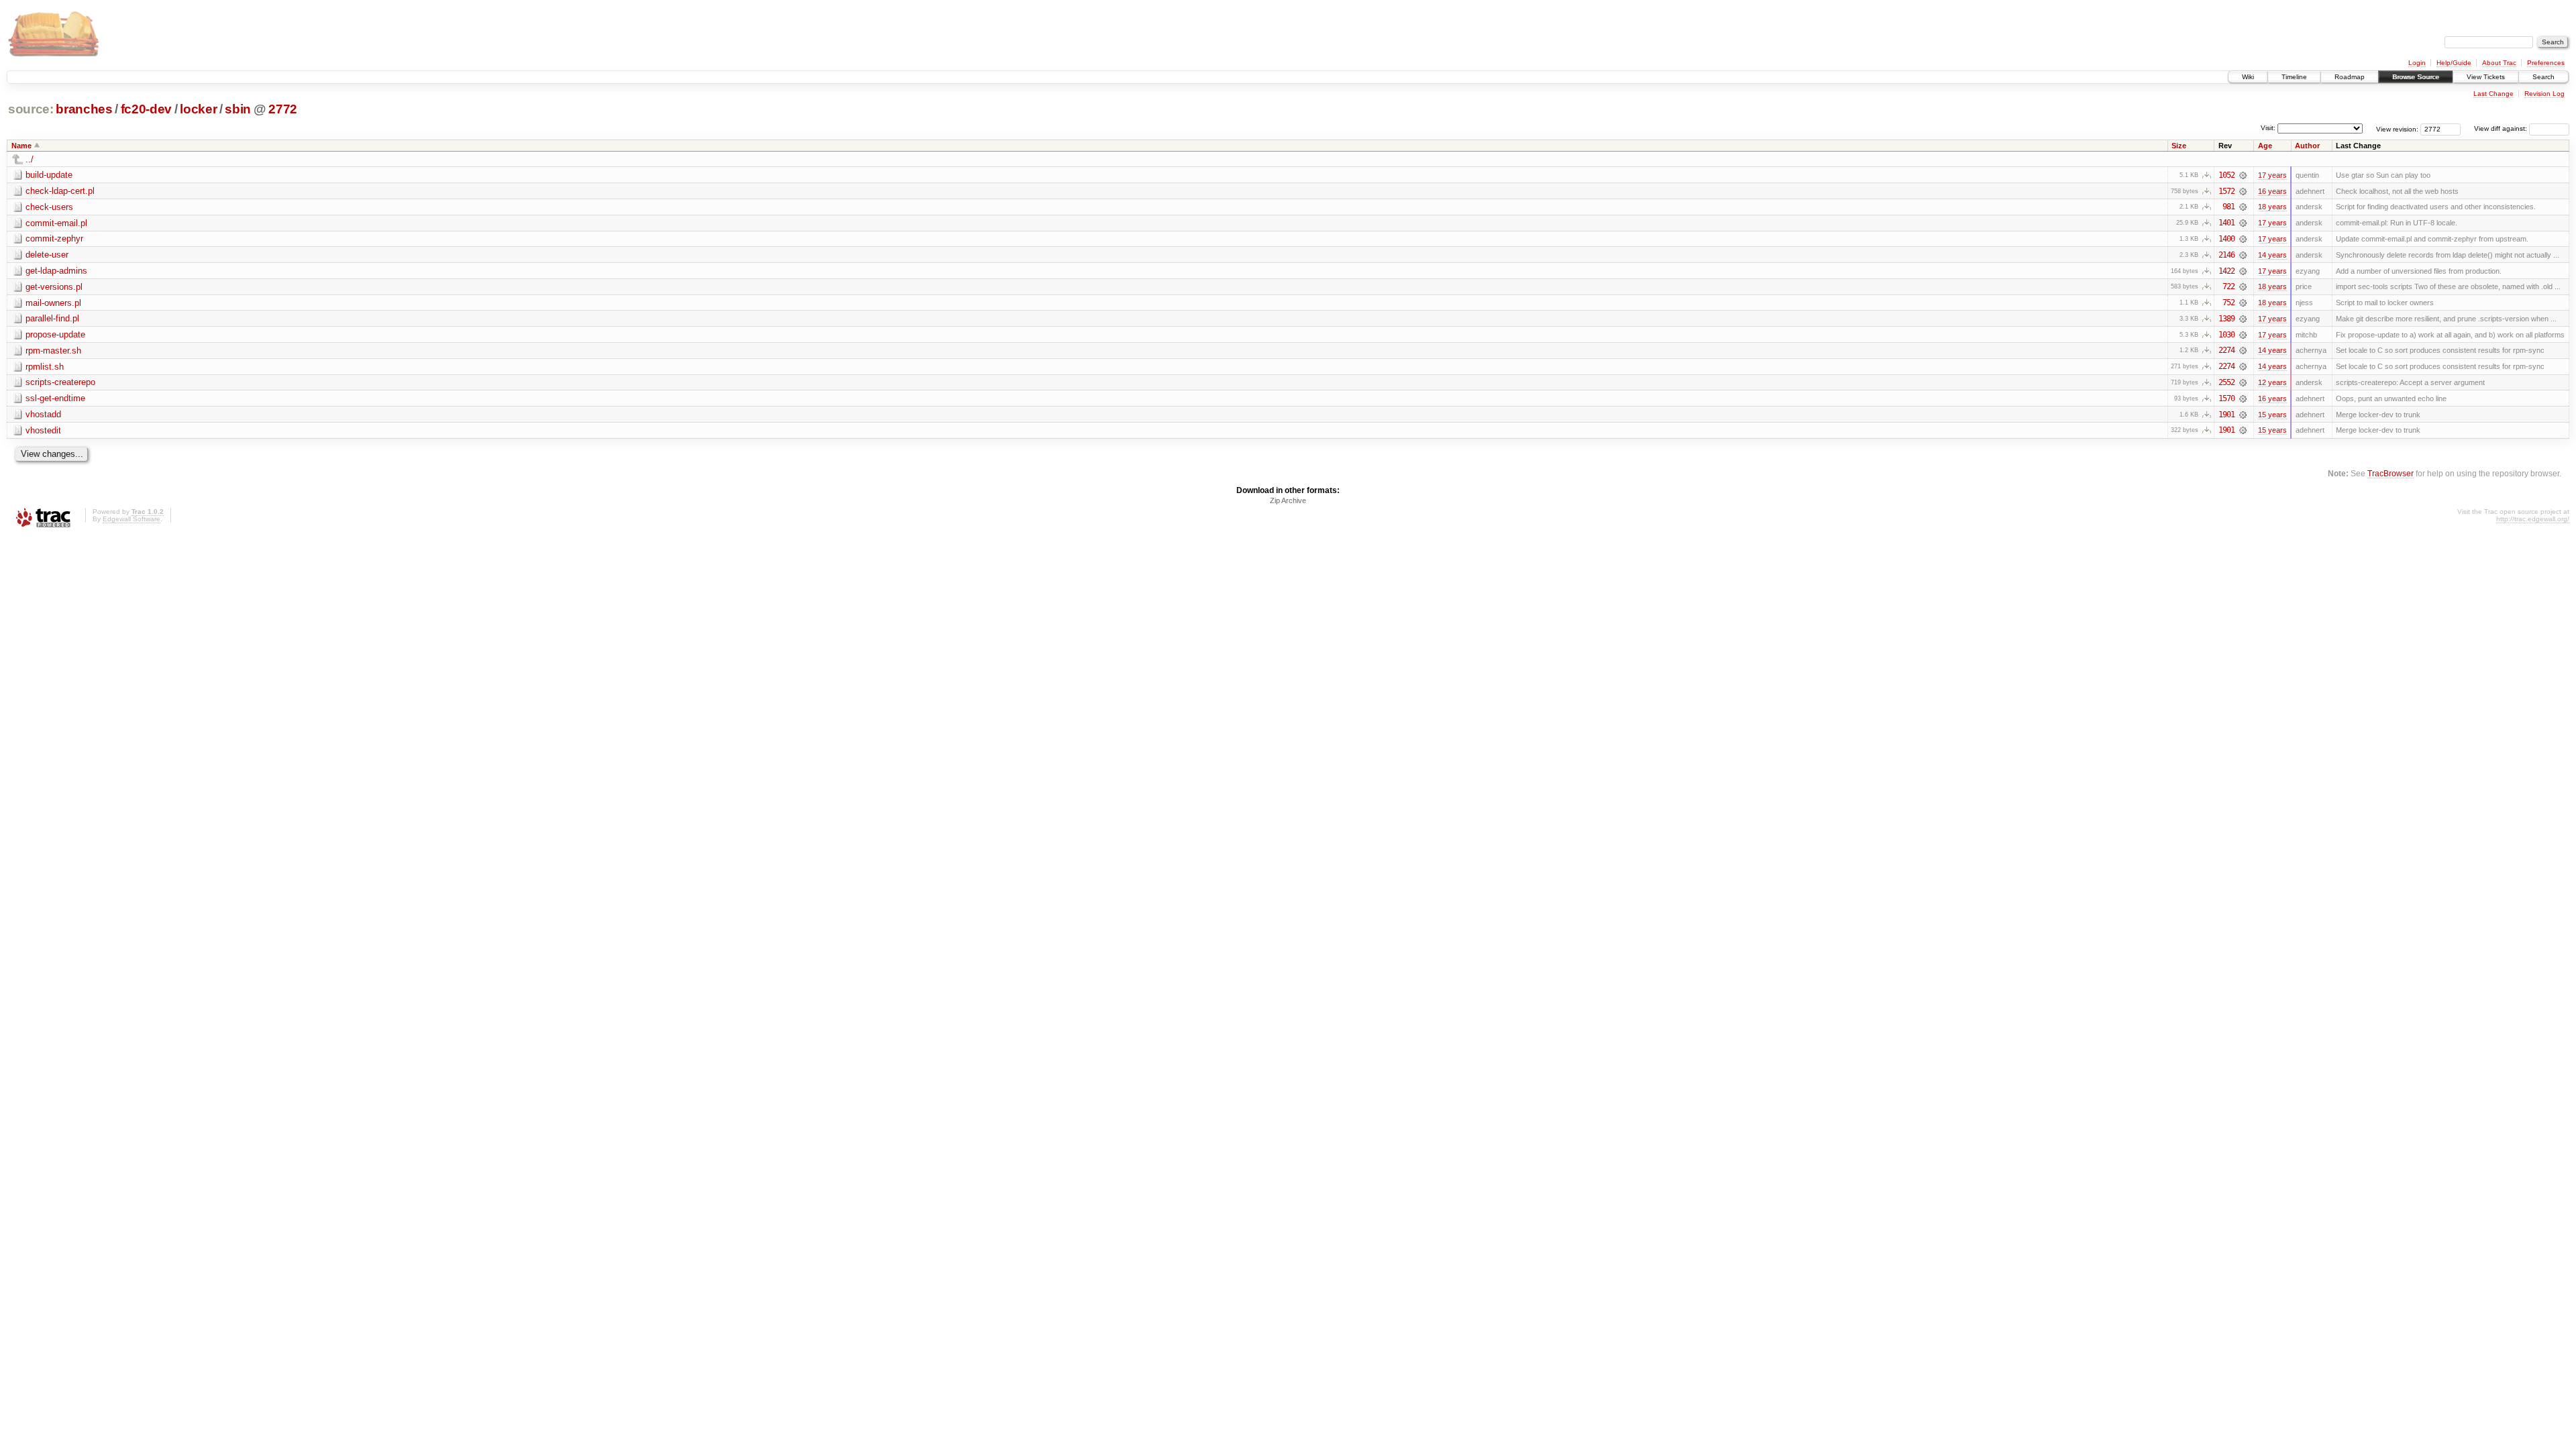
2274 (2226, 350)
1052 (2226, 175)
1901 (2226, 415)
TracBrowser (2391, 473)
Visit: (2268, 128)
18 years (2272, 207)
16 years (2272, 191)
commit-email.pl (56, 223)
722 (2229, 286)
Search (2543, 77)
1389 (2226, 319)
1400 (2226, 239)
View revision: (2397, 128)
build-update (49, 175)
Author (2307, 146)
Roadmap (2350, 77)
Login (2417, 63)
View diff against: (2502, 128)
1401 (2226, 223)
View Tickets (2486, 77)
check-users (49, 207)
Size (2179, 146)
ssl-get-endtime (55, 398)
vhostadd (43, 414)
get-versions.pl (54, 287)
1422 (2226, 271)
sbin (238, 109)
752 (2229, 303)
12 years (2272, 382)
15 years (2272, 415)
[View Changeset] (2243, 175)
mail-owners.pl (53, 303)
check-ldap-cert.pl (60, 191)
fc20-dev (146, 109)
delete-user (47, 255)
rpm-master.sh (53, 351)
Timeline (2294, 77)
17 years (2272, 175)
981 (2229, 207)
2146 (2226, 255)
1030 (2226, 335)
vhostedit (43, 430)
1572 (2226, 191)
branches (84, 109)
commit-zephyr (54, 238)
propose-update (55, 334)
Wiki (2248, 77)
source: (31, 109)
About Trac (2499, 63)
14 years (2272, 255)
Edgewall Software (131, 519)
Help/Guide (2454, 63)
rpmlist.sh (45, 367)
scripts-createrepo (60, 382)
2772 (283, 109)
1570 (2226, 398)
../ (30, 159)
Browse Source (2416, 77)
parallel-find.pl (52, 318)
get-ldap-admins (56, 271)
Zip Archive (1288, 500)
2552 (2226, 382)
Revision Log (2544, 94)
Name (21, 146)
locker (198, 109)
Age (2265, 146)
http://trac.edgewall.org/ (2533, 519)
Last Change (2493, 94)
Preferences (2546, 63)
